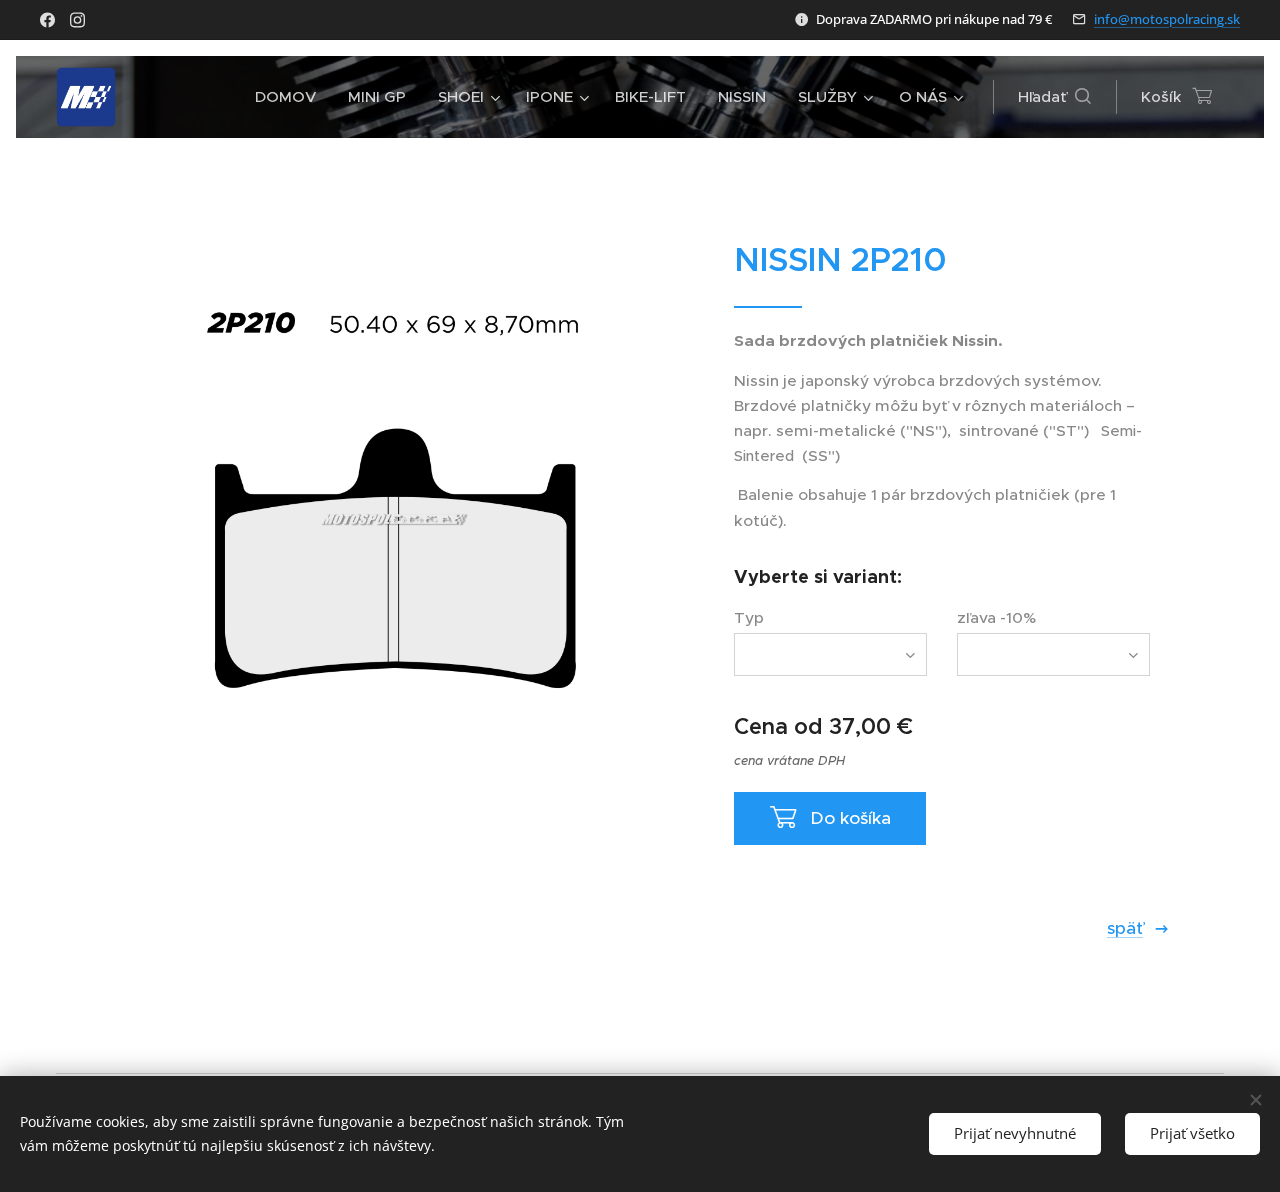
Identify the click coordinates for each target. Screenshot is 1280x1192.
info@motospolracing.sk (1167, 19)
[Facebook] (47, 20)
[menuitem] (291, 97)
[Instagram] (77, 20)
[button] (1054, 97)
